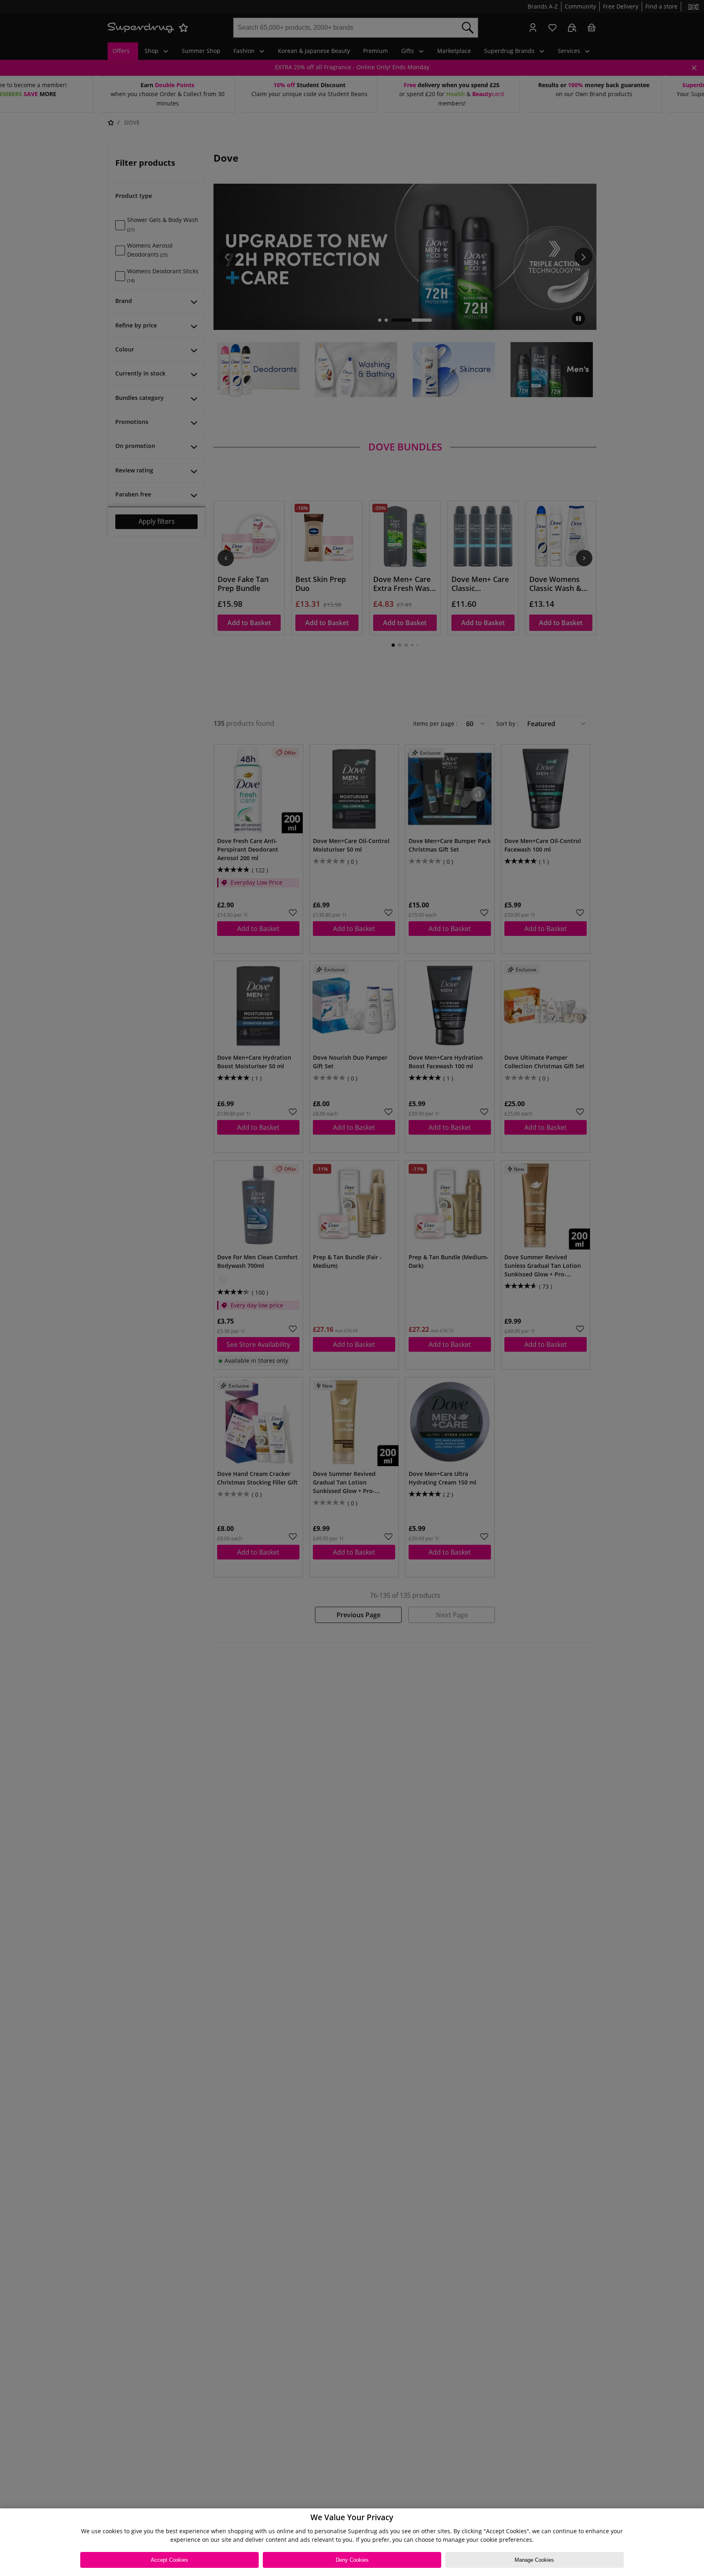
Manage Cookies (534, 2560)
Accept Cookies (169, 2560)
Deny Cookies (352, 2560)
